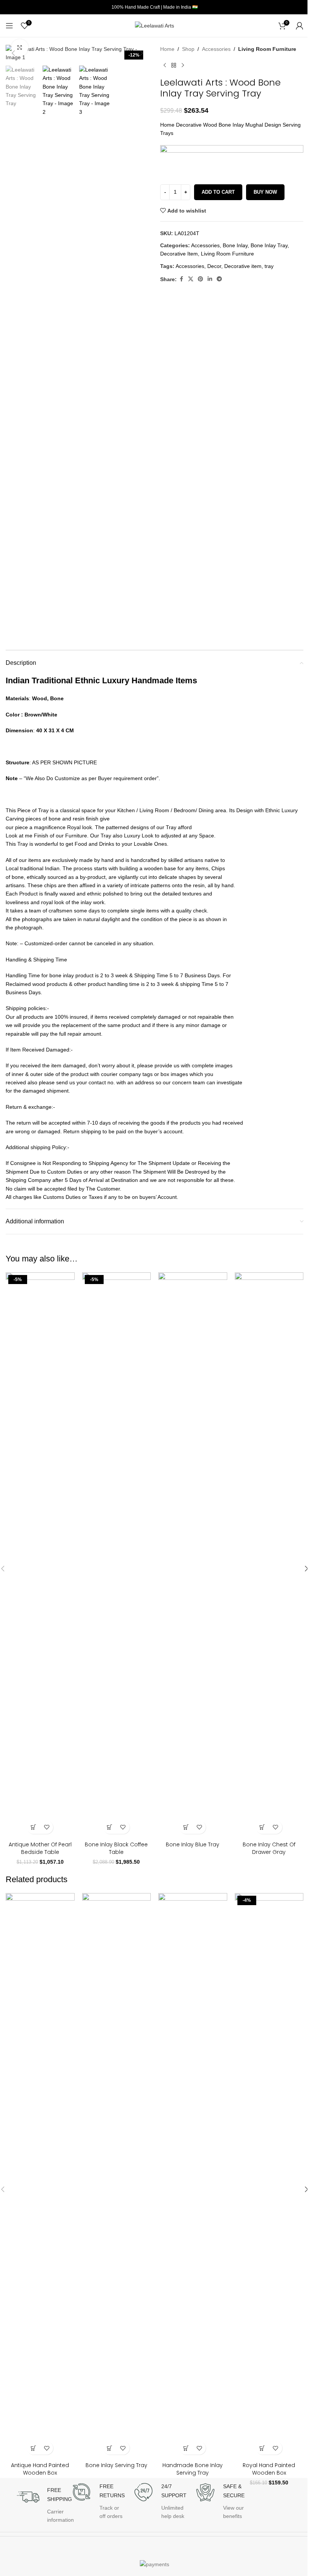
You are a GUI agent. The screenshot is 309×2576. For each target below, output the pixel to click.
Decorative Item (179, 254)
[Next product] (183, 65)
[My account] (300, 26)
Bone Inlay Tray (269, 245)
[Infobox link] (42, 2501)
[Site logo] (154, 25)
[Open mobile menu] (9, 26)
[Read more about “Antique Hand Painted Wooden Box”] (33, 2448)
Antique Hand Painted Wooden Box (40, 2469)
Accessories (216, 49)
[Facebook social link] (181, 279)
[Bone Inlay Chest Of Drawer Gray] (269, 1555)
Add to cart (218, 192)
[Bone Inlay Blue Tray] (193, 1555)
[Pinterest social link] (200, 279)
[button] (13, 53)
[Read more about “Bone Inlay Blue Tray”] (186, 1827)
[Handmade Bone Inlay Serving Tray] (193, 2176)
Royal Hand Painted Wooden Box (269, 2469)
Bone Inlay (235, 245)
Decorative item (243, 266)
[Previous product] (165, 65)
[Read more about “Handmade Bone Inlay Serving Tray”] (186, 2448)
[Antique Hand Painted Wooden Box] (40, 2176)
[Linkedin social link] (210, 279)
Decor (214, 266)
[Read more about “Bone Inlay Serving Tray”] (110, 2448)
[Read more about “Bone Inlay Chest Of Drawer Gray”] (262, 1827)
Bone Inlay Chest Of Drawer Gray (269, 1848)
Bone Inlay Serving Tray (116, 2465)
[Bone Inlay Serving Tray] (117, 2176)
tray (269, 266)
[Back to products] (174, 65)
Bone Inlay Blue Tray (193, 1844)
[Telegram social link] (219, 279)
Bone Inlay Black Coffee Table (116, 1848)
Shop (188, 49)
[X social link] (191, 279)
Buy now (265, 192)
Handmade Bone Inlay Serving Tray (193, 2469)
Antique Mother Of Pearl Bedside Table (40, 1848)
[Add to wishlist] (47, 1827)
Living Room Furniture (267, 49)
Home (167, 49)
